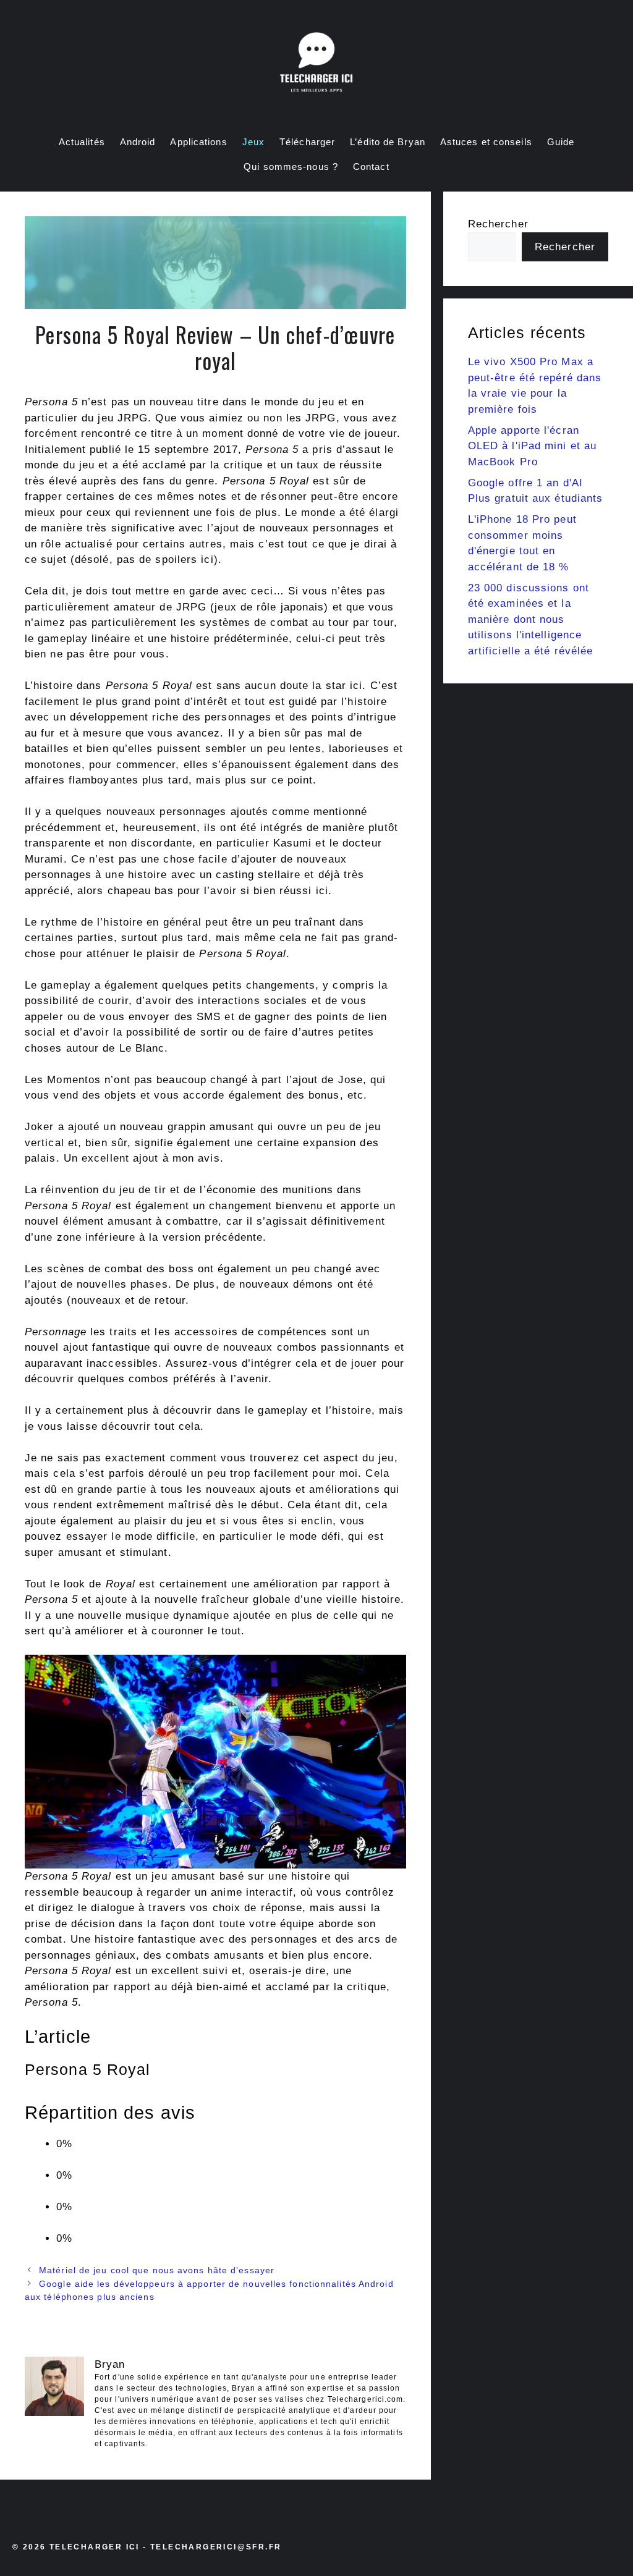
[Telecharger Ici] (316, 65)
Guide (561, 142)
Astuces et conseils (486, 142)
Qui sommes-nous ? (291, 167)
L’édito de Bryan (388, 142)
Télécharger (307, 142)
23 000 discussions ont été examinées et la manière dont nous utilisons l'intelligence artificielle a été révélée (531, 619)
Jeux (253, 142)
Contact (371, 167)
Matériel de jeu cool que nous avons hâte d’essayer (157, 2270)
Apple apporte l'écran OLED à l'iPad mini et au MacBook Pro (532, 446)
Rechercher (498, 224)
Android (138, 142)
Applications (198, 142)
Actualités (82, 142)
